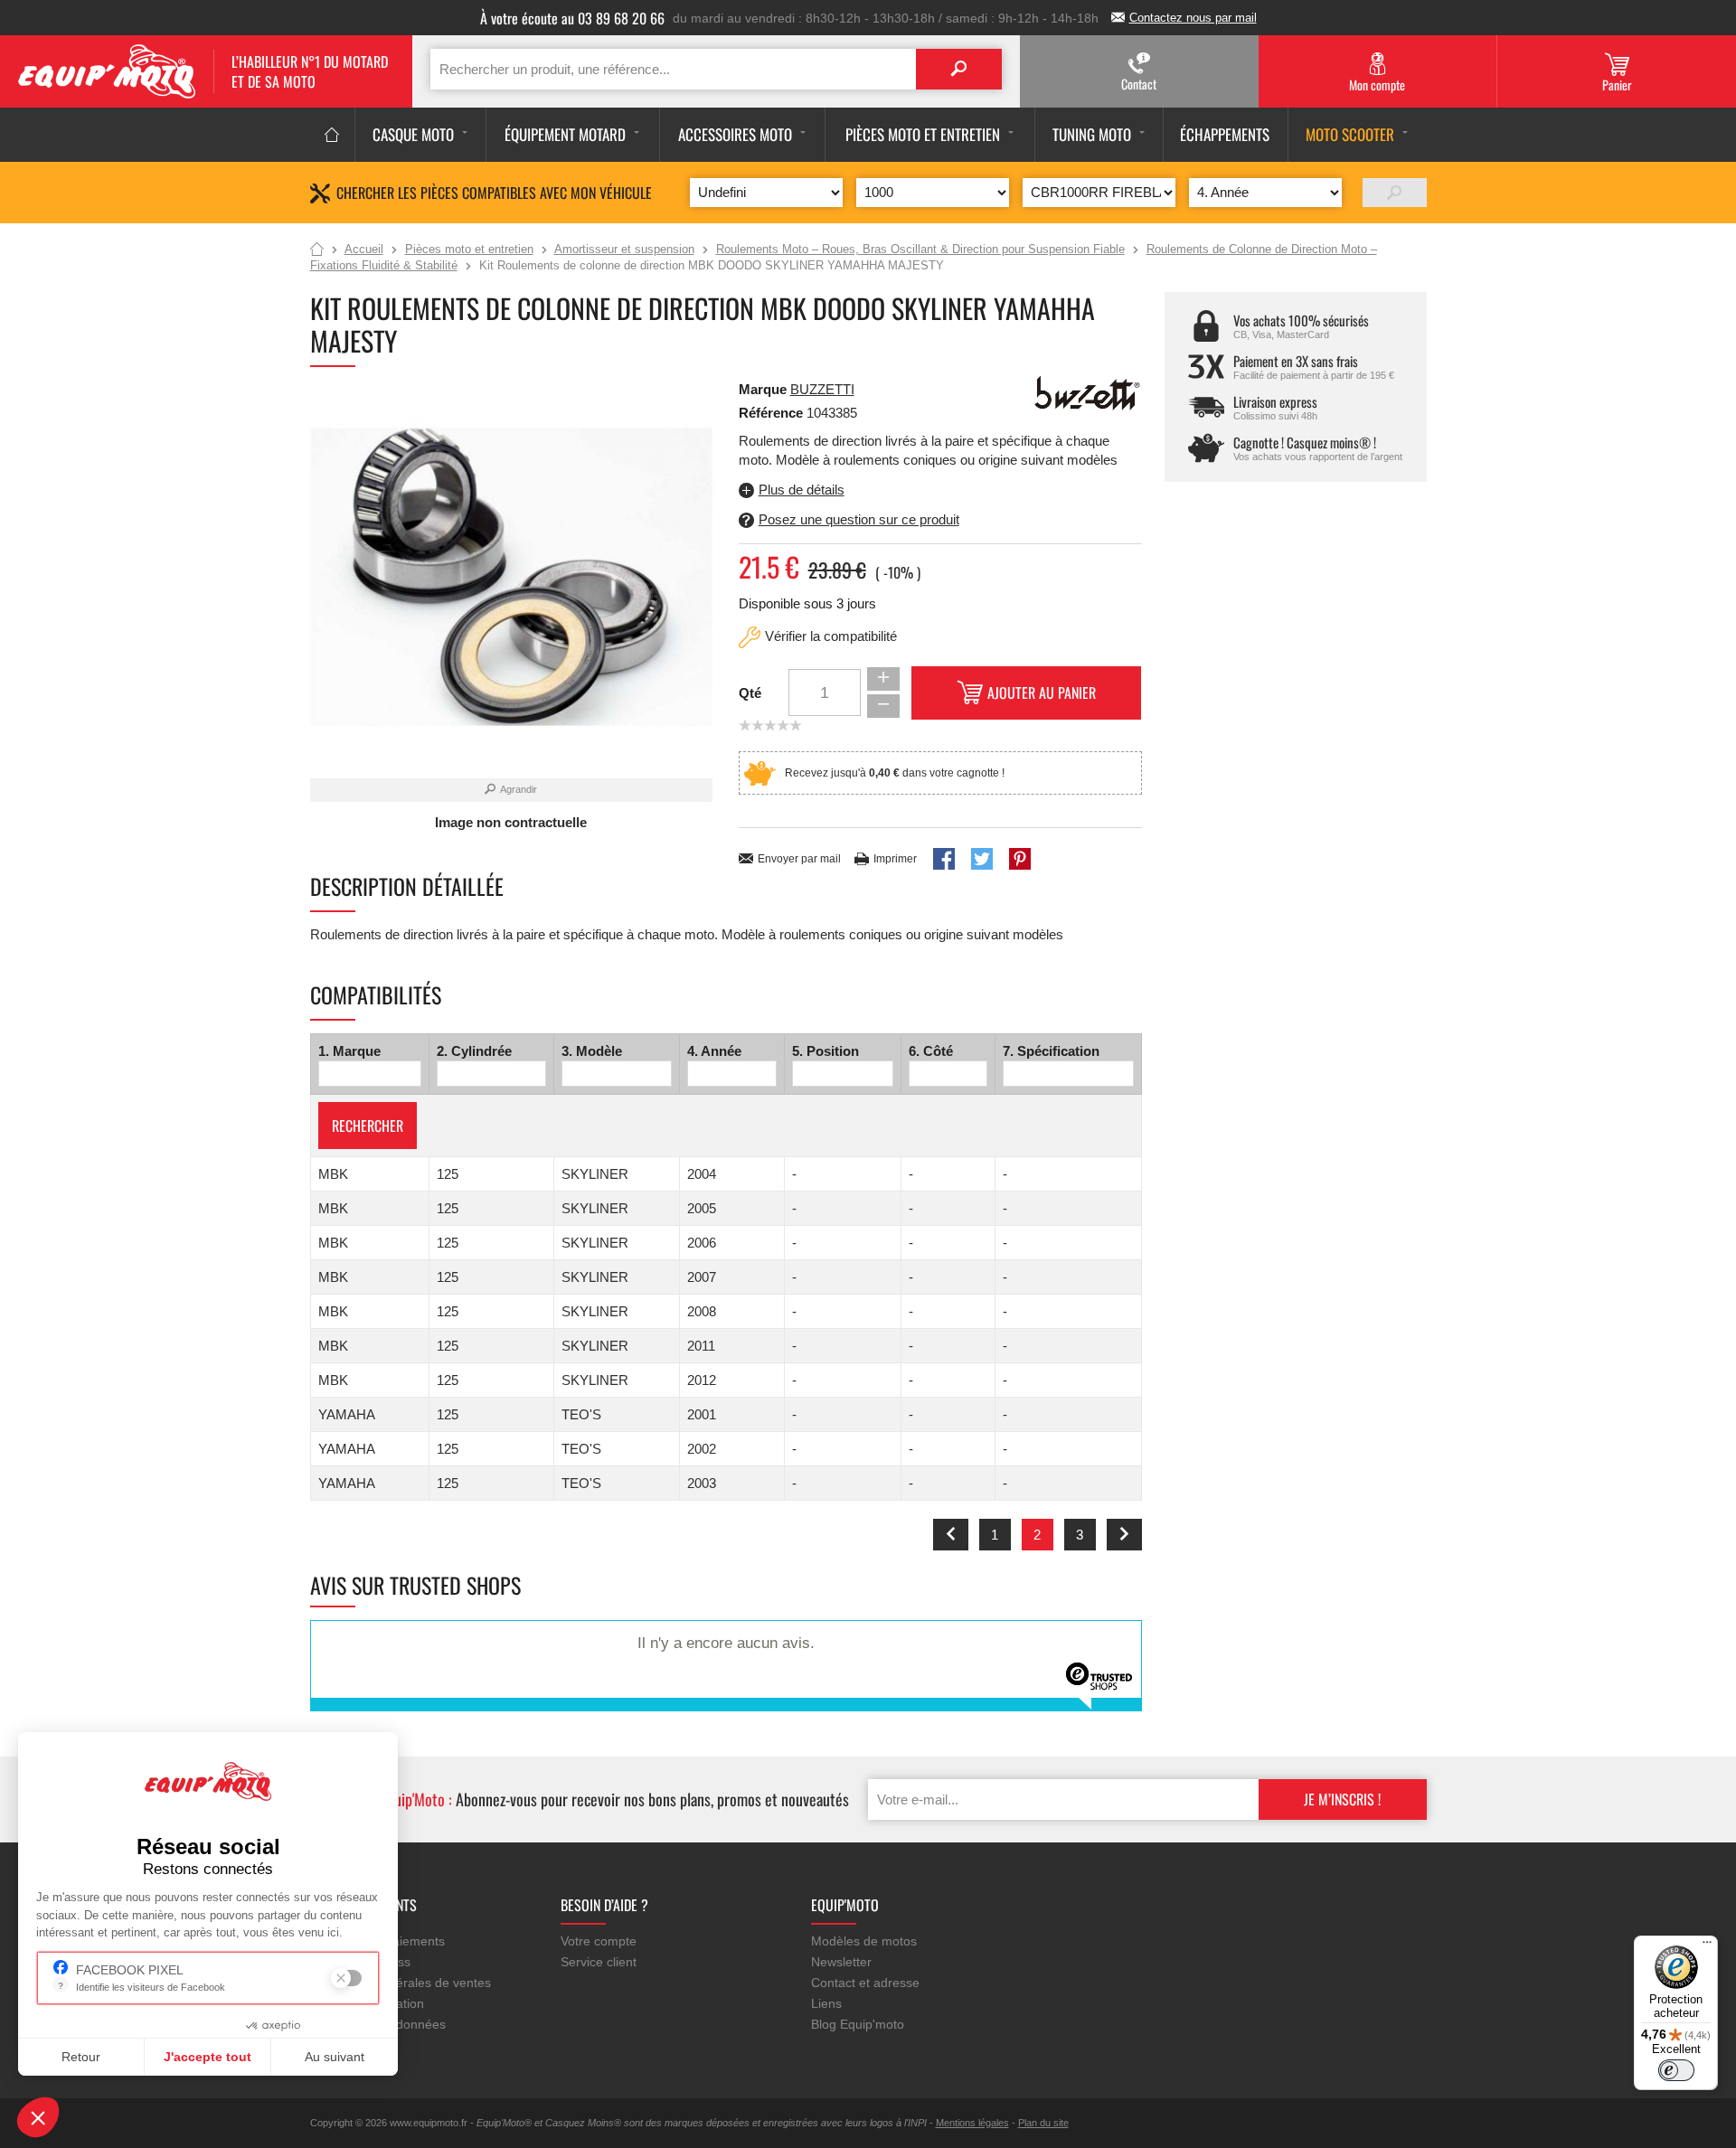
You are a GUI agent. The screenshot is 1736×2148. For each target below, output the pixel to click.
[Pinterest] (1020, 859)
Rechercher (368, 1126)
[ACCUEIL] (332, 135)
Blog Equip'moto (858, 2024)
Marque (763, 389)
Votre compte (599, 1941)
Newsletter (841, 1962)
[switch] (1676, 2070)
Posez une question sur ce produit (859, 519)
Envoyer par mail (799, 859)
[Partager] (944, 859)
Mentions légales (972, 2123)
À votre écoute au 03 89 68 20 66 (572, 18)
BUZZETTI (822, 389)
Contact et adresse (865, 1983)
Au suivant (335, 2057)
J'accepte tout (208, 2057)
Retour (81, 2057)
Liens (826, 2003)
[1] (1395, 193)
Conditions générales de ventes (401, 1983)
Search (959, 69)
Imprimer (895, 859)
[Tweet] (982, 859)
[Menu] (1707, 1946)
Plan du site (1043, 2123)
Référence (773, 413)
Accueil (317, 250)
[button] (38, 2117)
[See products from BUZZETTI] (1088, 392)
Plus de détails (802, 490)
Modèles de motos (864, 1941)
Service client (599, 1962)
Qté (750, 693)
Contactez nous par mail (1193, 18)
